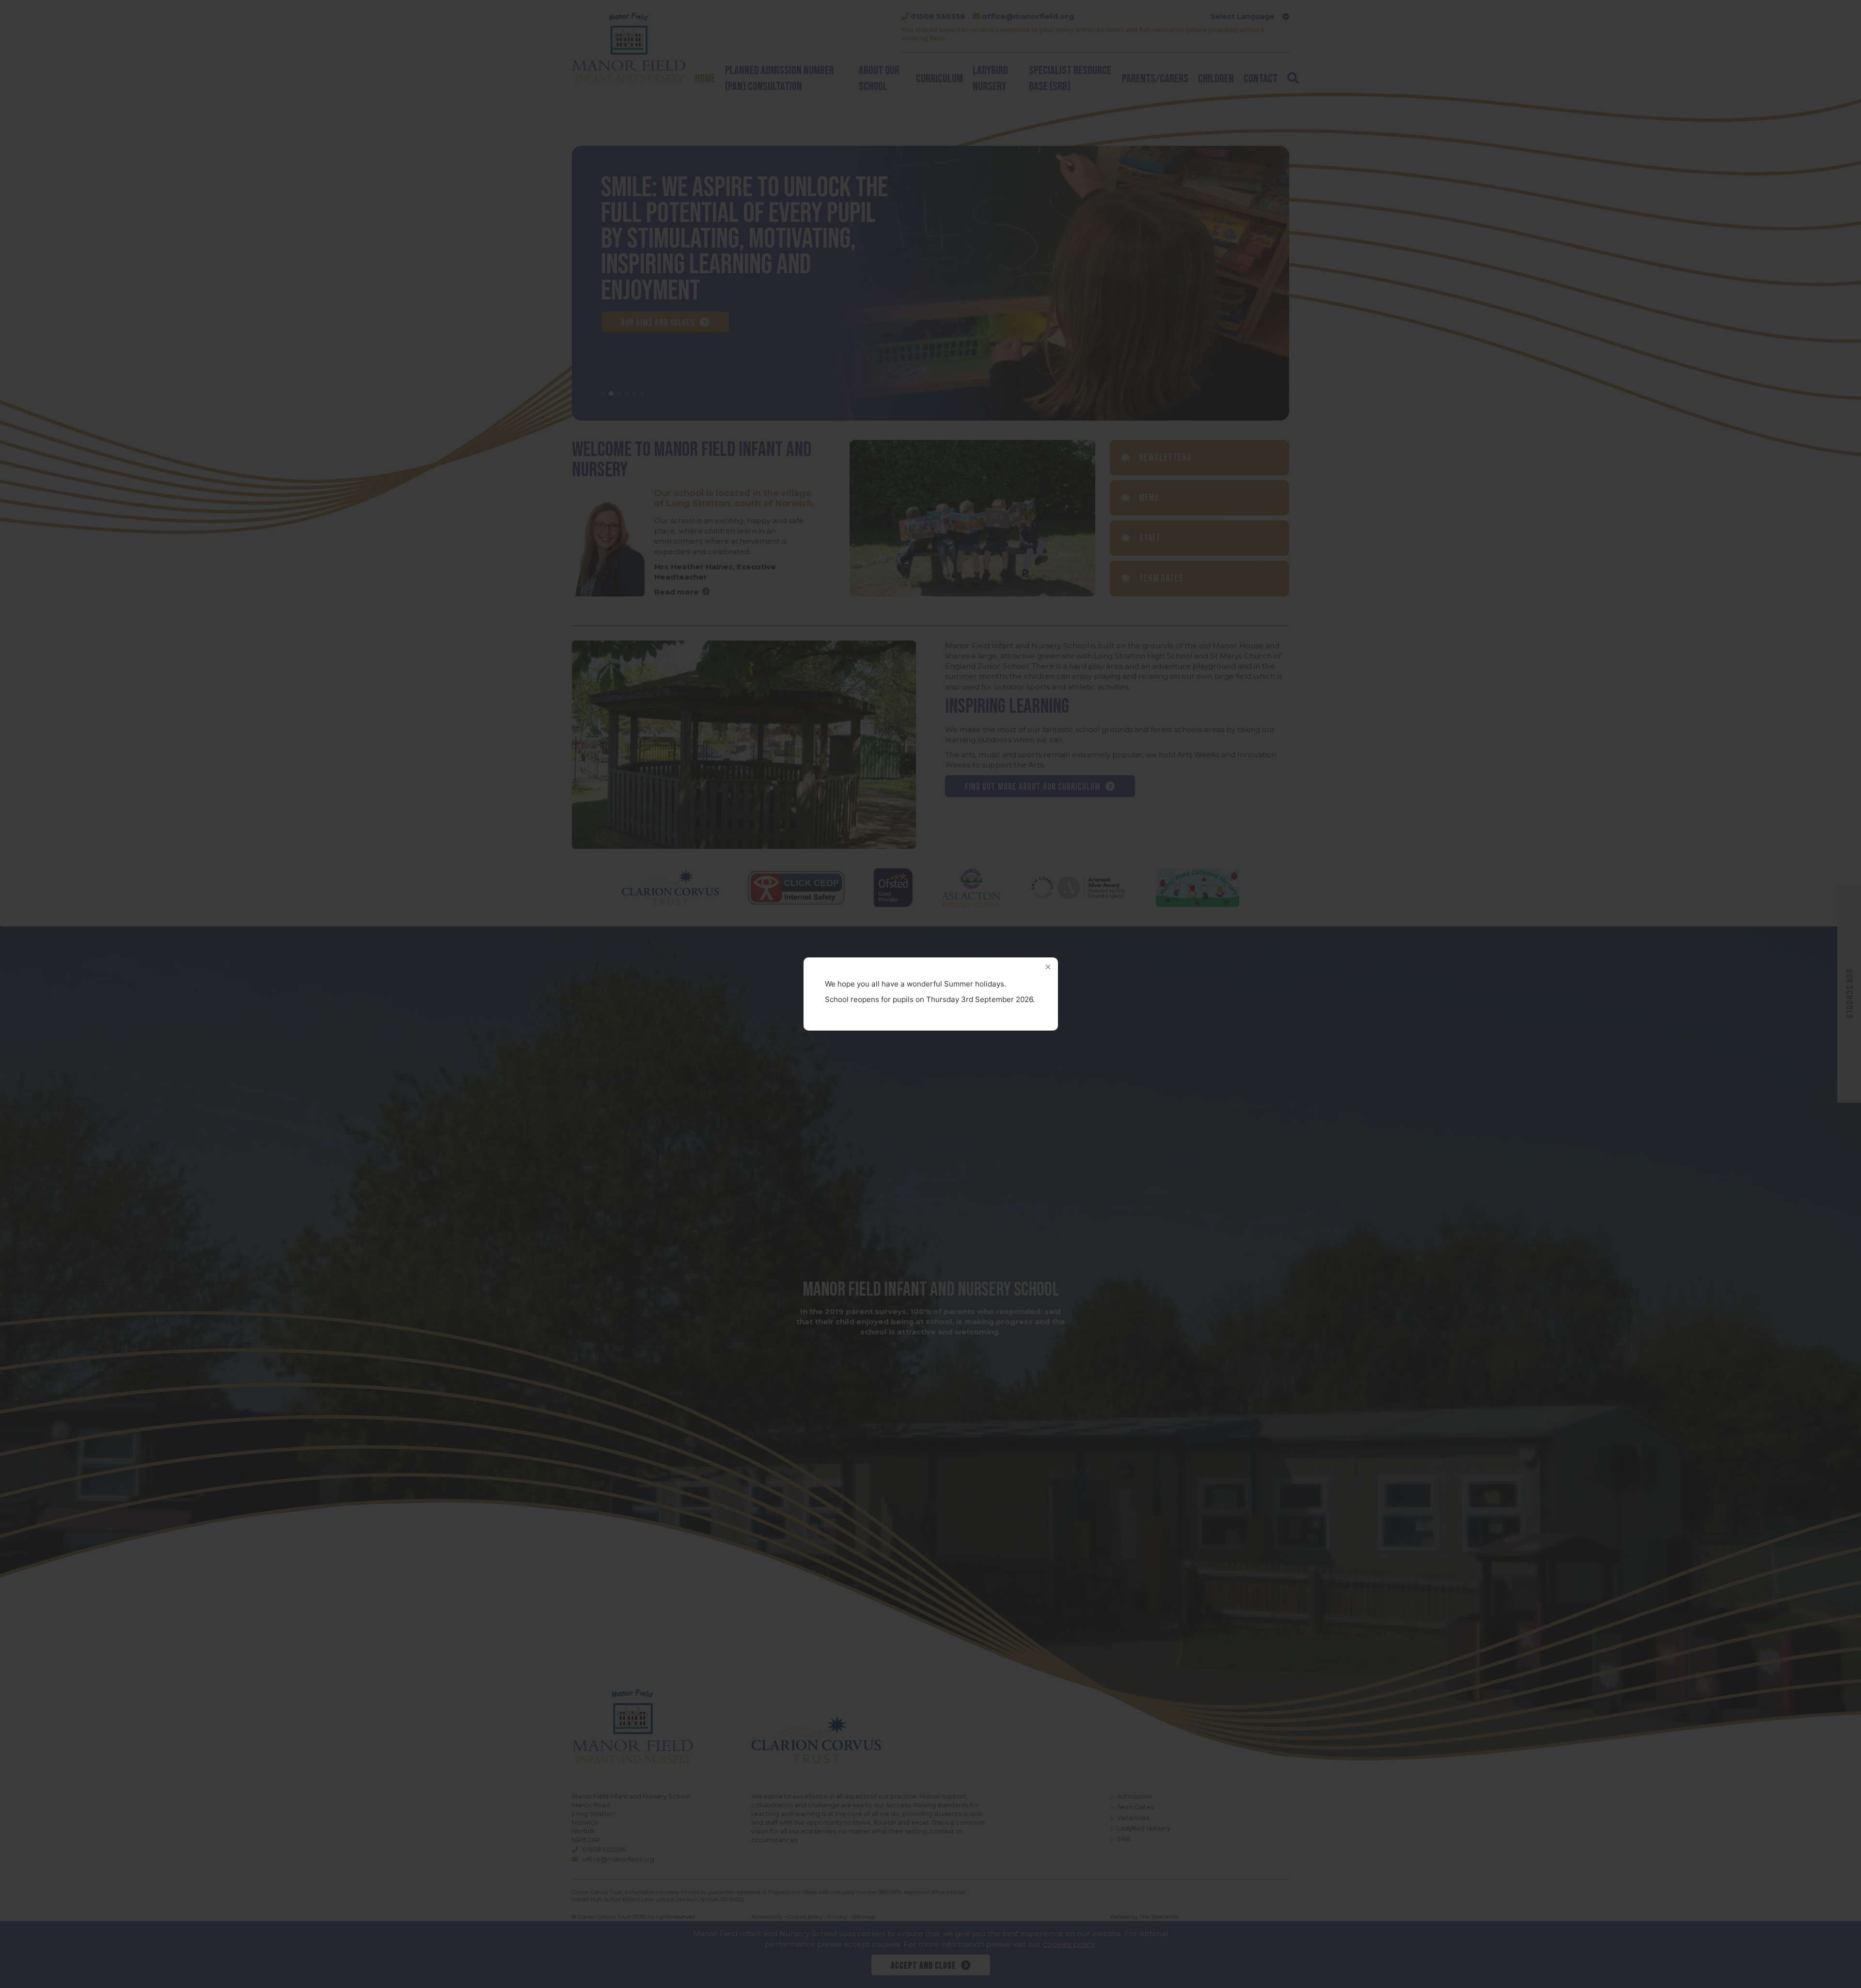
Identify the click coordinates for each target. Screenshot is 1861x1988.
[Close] (1048, 967)
